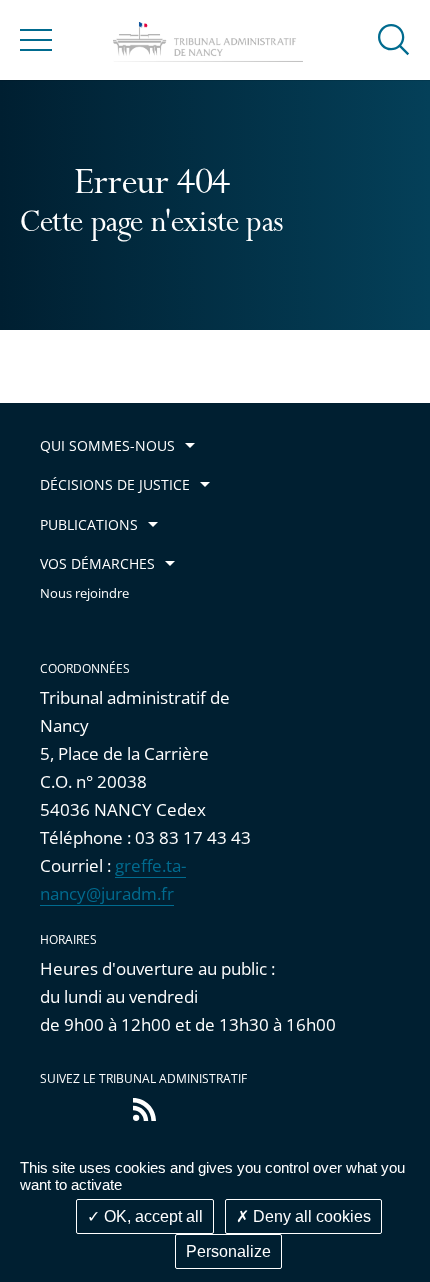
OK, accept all (151, 1216)
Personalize (228, 1251)
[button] (394, 38)
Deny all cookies (310, 1216)
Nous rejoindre (84, 593)
